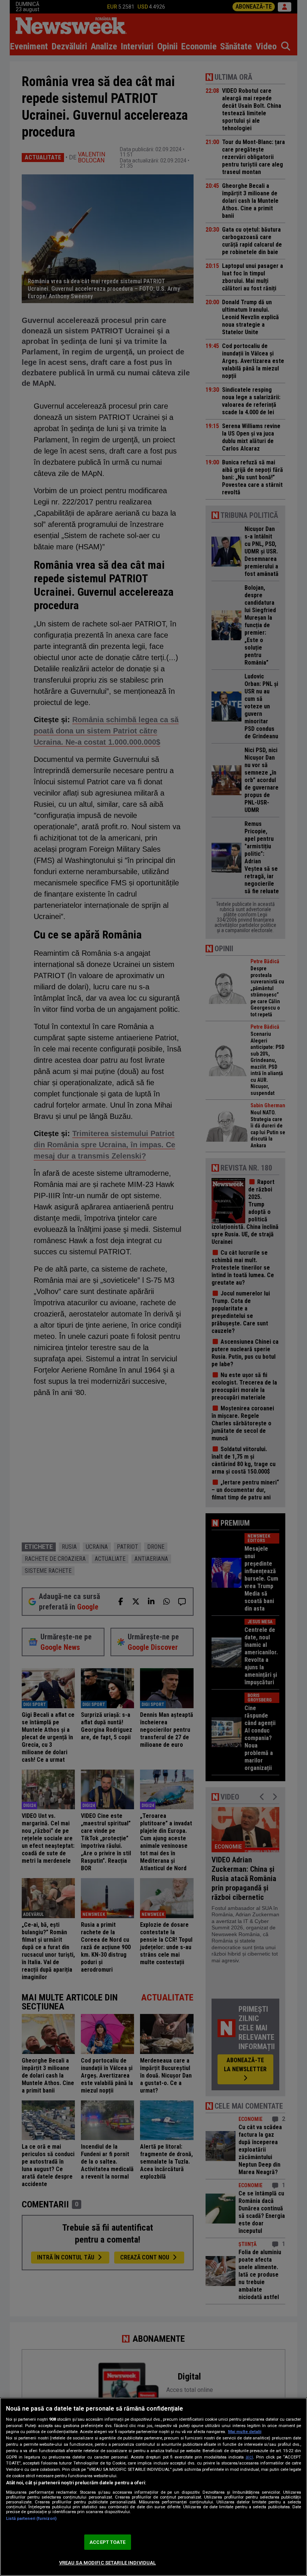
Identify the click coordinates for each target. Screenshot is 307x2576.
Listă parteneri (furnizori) (31, 2519)
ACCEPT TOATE (107, 2542)
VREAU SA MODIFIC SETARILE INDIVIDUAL (108, 2563)
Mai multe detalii (245, 2432)
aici (249, 2457)
